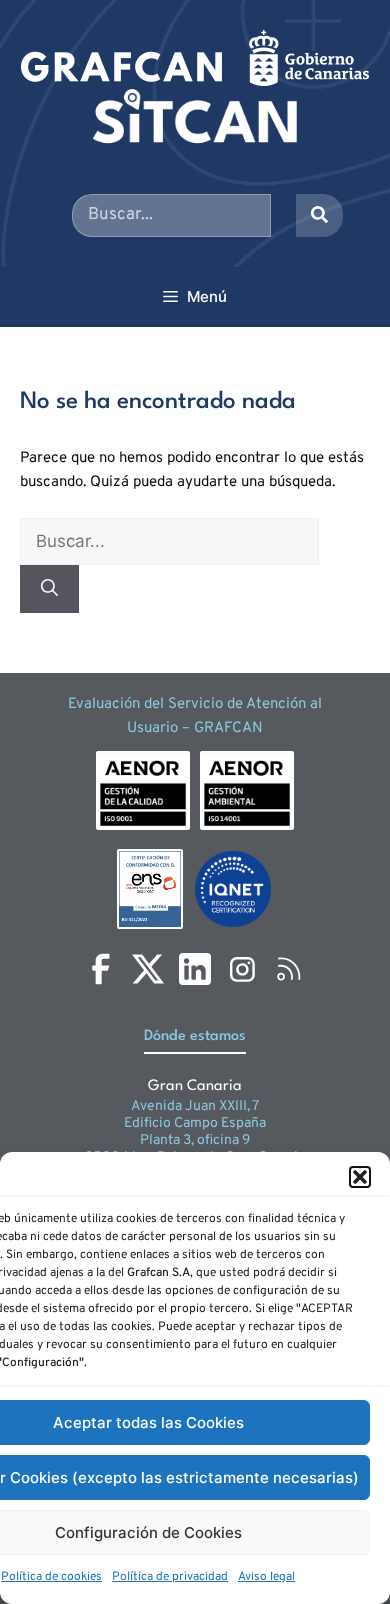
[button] (360, 1177)
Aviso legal (266, 1577)
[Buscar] (49, 589)
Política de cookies (51, 1577)
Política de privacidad (170, 1577)
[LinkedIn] (195, 969)
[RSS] (289, 969)
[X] (148, 969)
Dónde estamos (195, 1036)
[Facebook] (101, 969)
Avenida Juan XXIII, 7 (195, 1106)
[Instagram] (242, 969)
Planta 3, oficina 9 (195, 1140)
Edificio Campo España (195, 1123)
